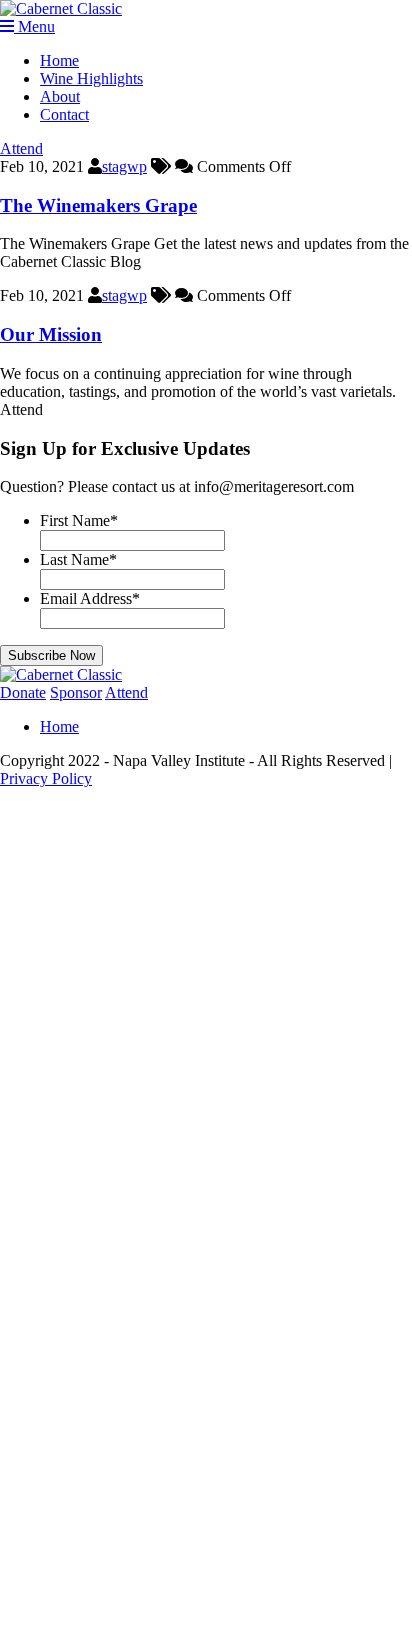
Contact (64, 114)
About (60, 96)
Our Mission (51, 334)
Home (59, 60)
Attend (21, 148)
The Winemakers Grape (98, 205)
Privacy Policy (46, 778)
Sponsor (76, 692)
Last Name (78, 559)
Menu (34, 26)
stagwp (124, 166)
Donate (23, 692)
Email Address (90, 598)
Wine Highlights (91, 78)
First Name (79, 520)
